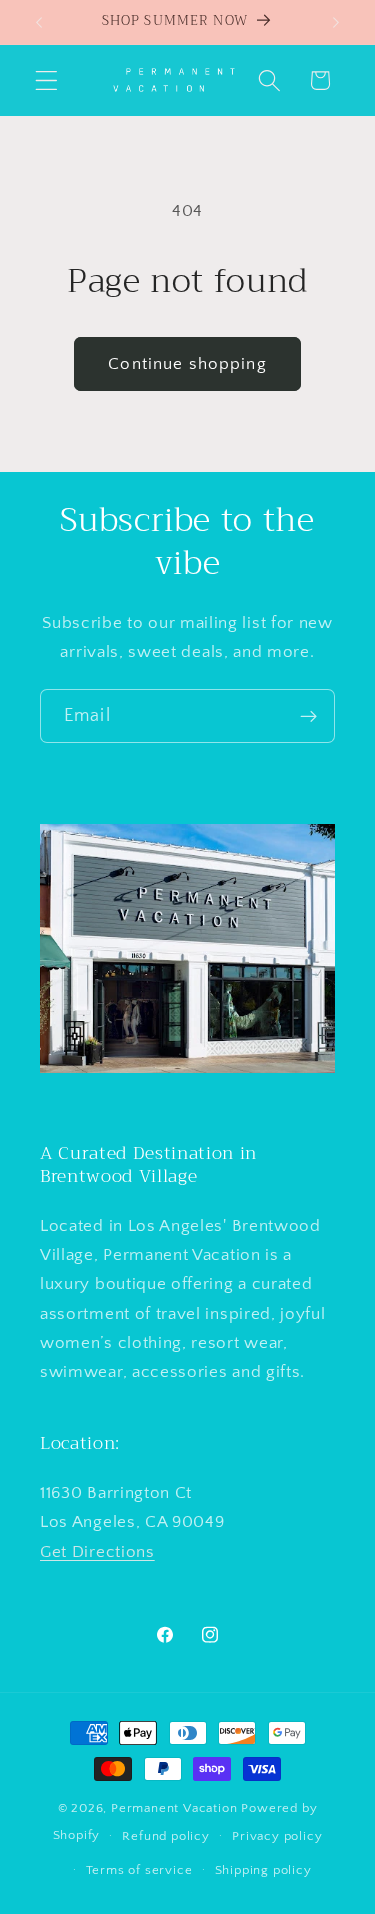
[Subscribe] (308, 716)
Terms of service (139, 1870)
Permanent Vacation (174, 1808)
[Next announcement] (336, 22)
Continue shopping (187, 363)
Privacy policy (277, 1836)
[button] (46, 80)
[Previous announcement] (39, 22)
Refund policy (165, 1836)
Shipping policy (263, 1870)
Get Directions (97, 1551)
